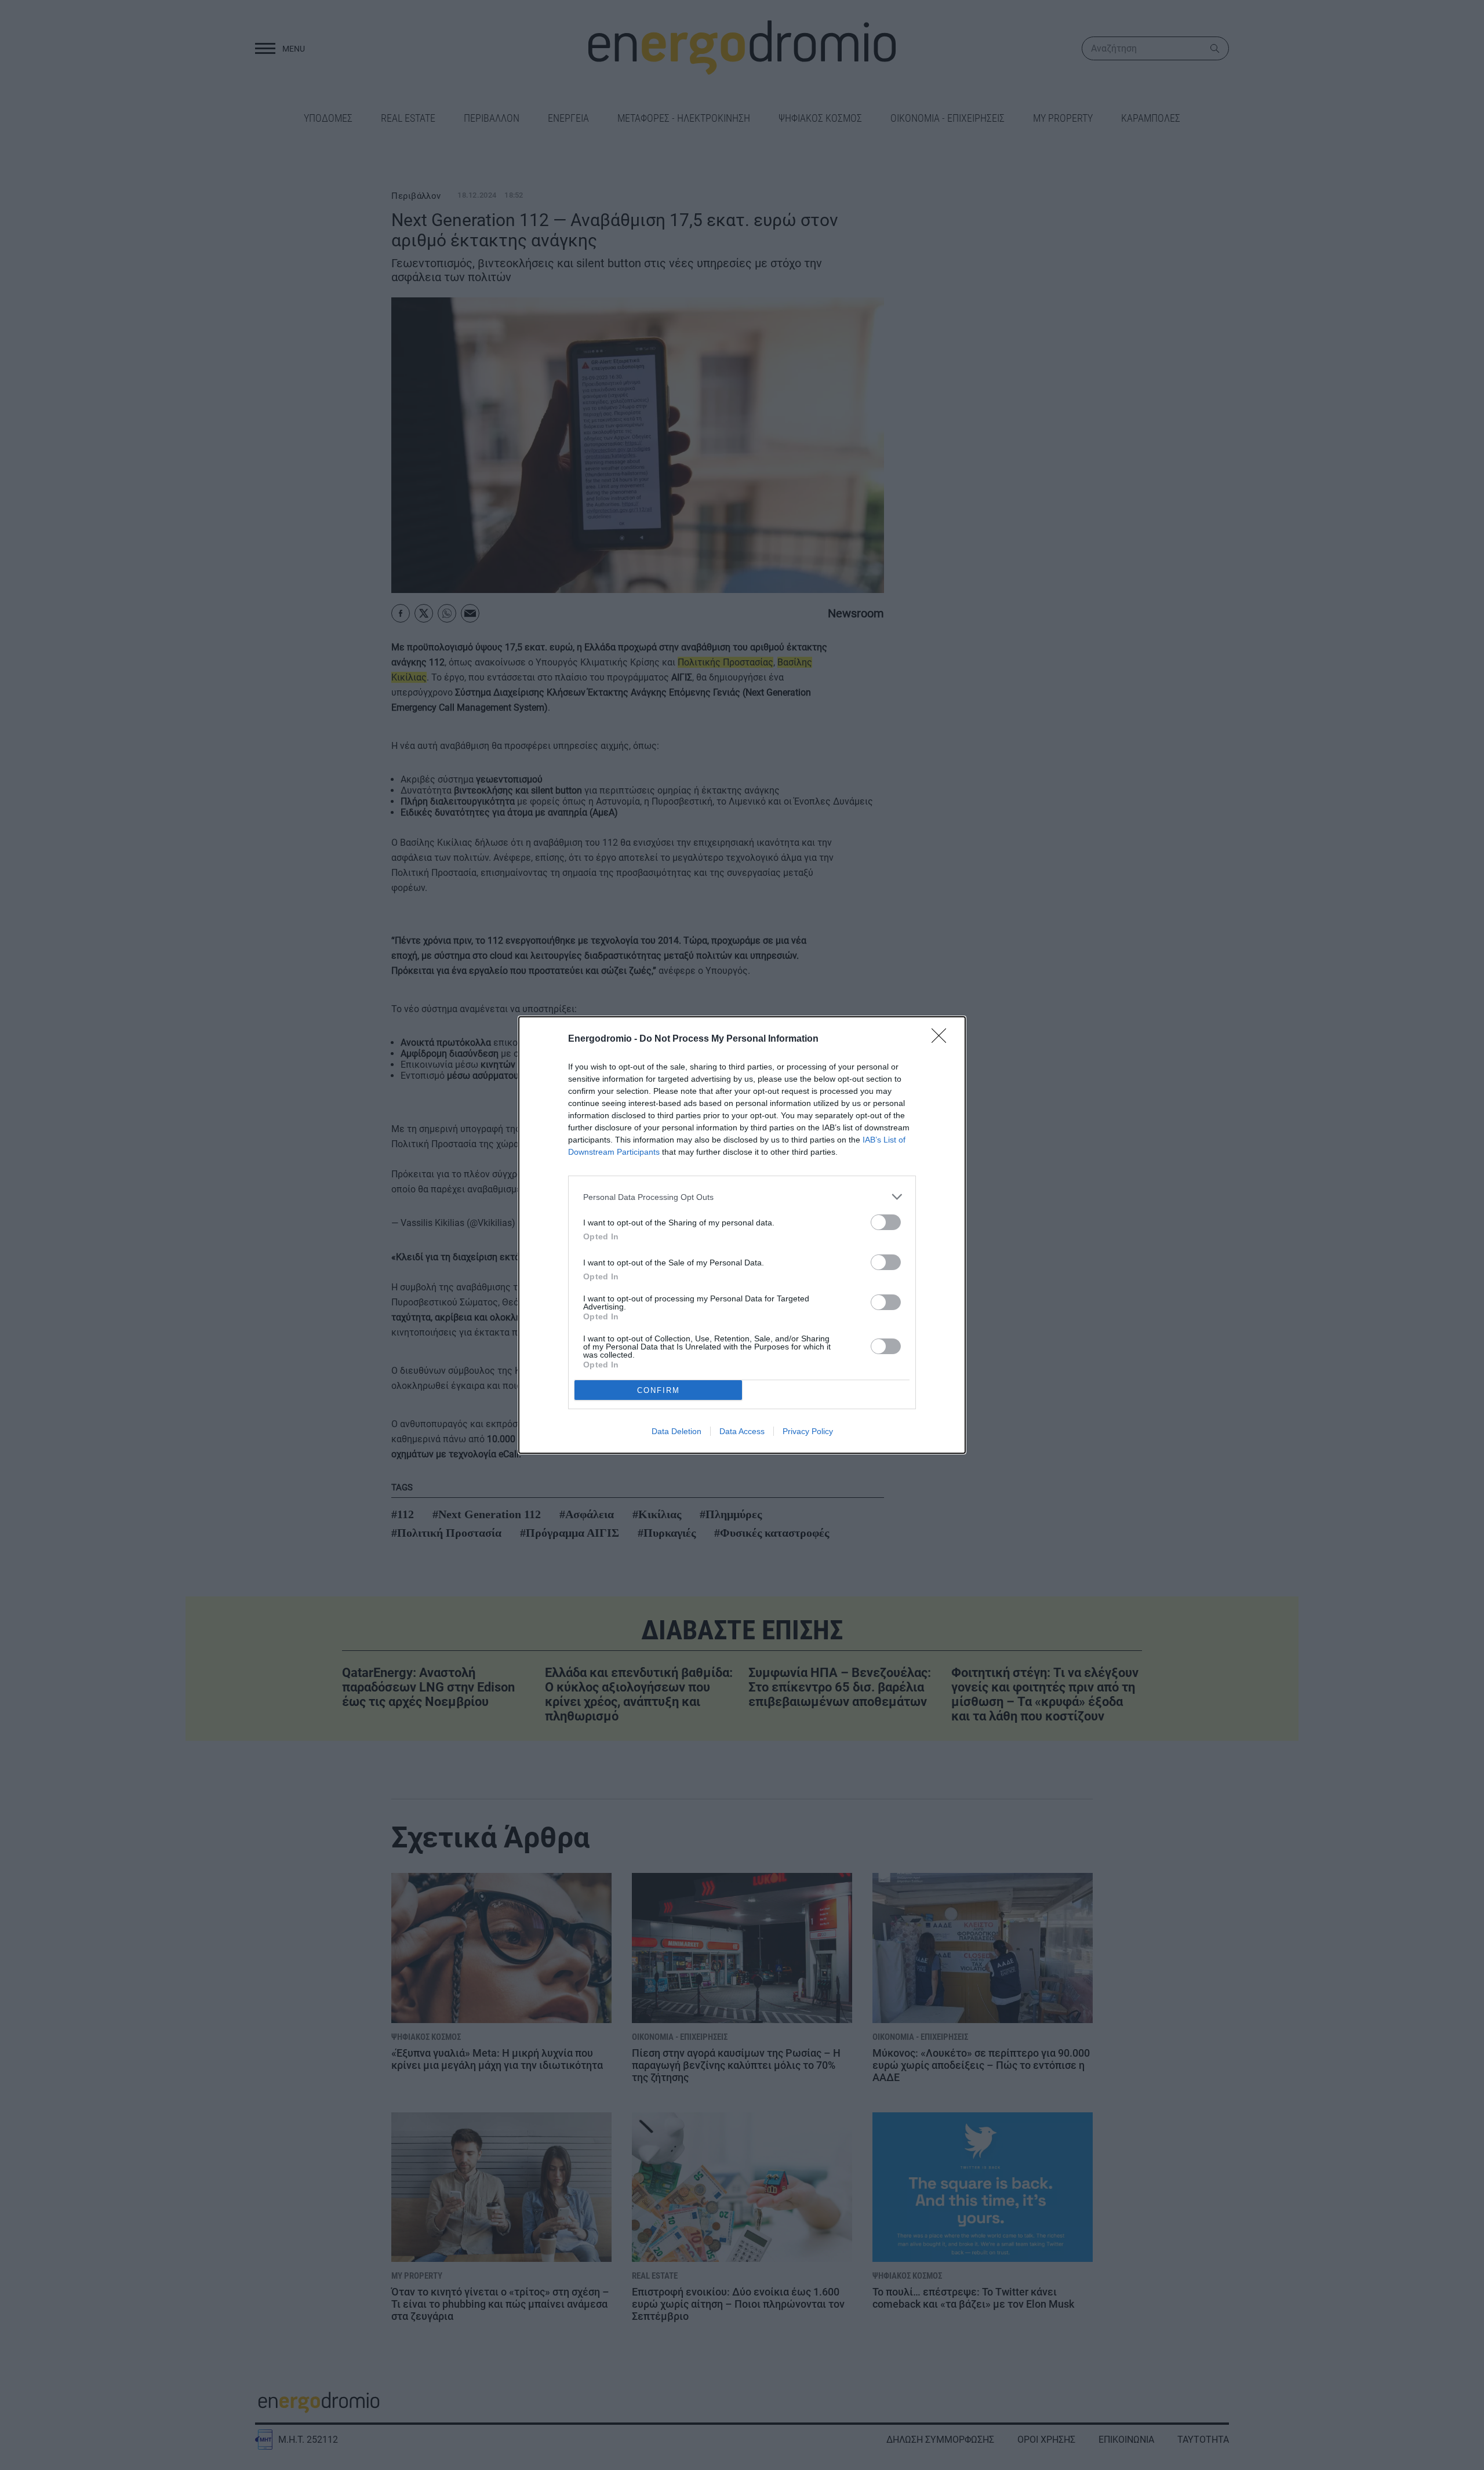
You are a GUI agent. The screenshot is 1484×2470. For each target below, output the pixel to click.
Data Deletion (676, 1431)
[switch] (886, 1222)
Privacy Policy (808, 1431)
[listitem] (742, 1197)
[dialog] (742, 1235)
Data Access (742, 1431)
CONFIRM (659, 1390)
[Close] (943, 1039)
